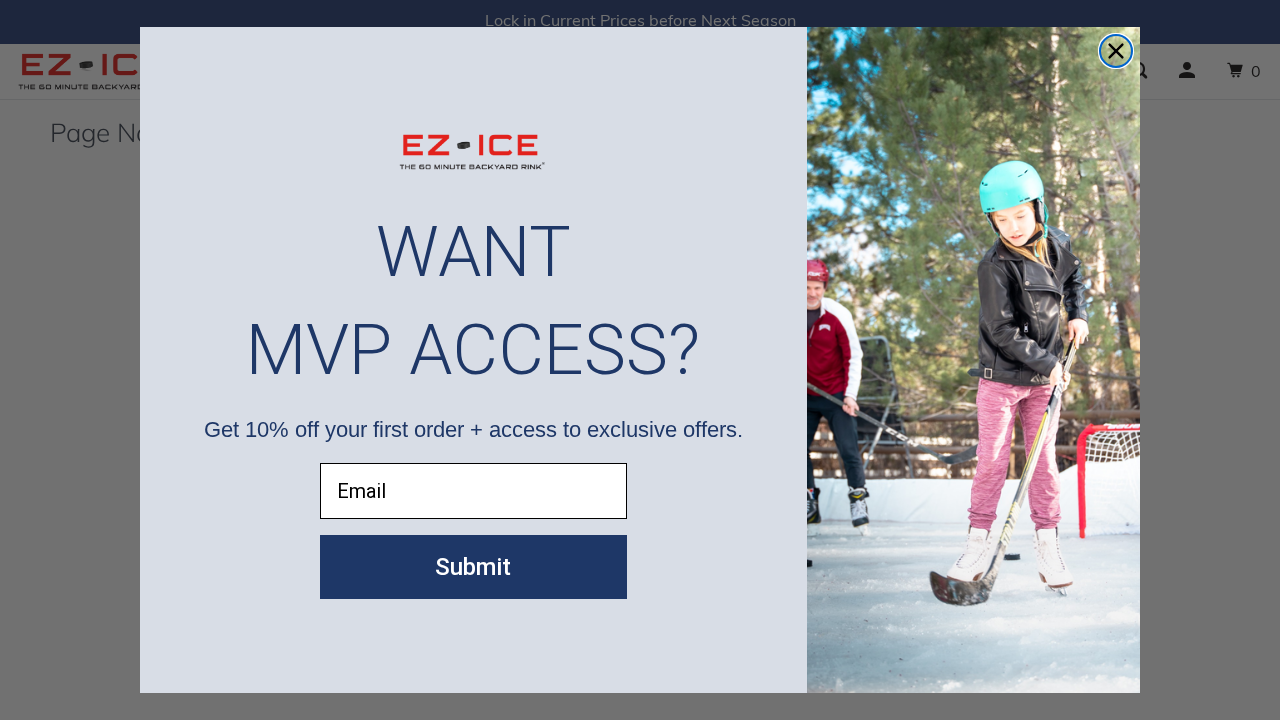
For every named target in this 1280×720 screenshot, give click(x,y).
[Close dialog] (1116, 51)
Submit (473, 567)
